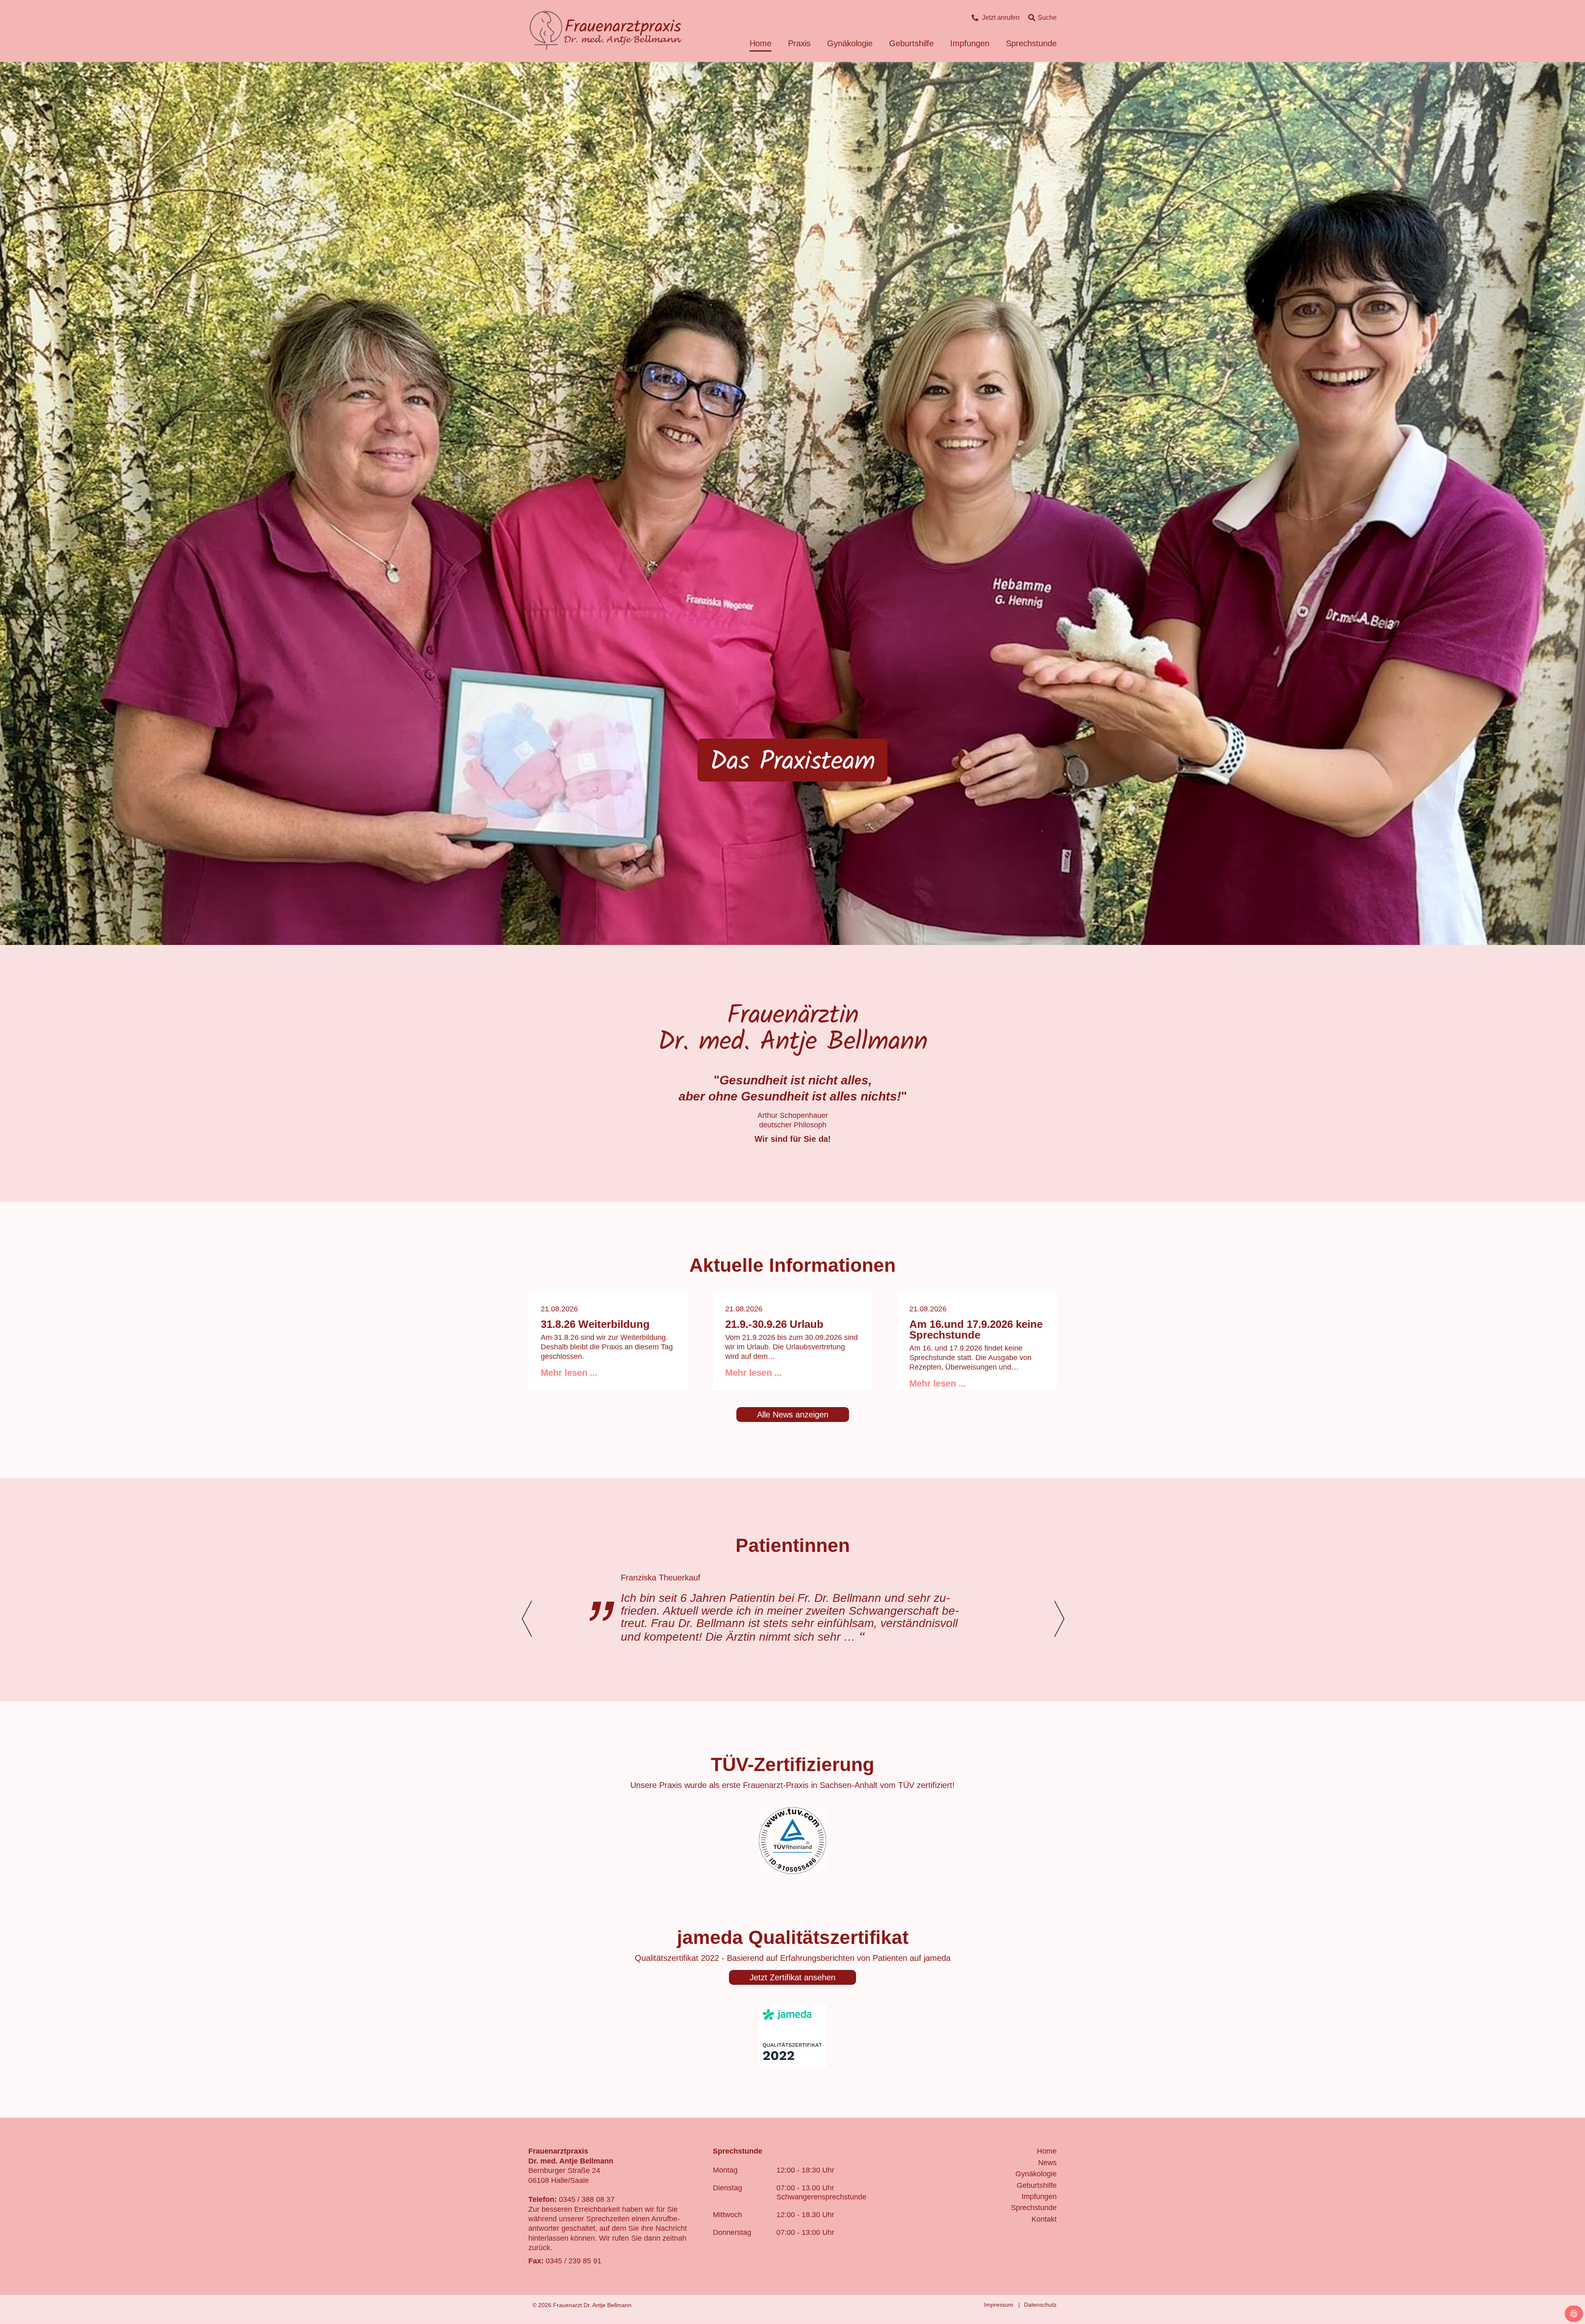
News (1047, 2163)
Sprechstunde (1034, 2208)
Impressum (999, 2305)
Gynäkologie (1036, 2174)
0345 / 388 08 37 (587, 2199)
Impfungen (970, 43)
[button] (1059, 1619)
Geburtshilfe (1037, 2185)
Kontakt (1044, 2219)
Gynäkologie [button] (850, 43)
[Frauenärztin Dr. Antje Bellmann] (606, 31)
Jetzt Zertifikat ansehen (792, 1977)
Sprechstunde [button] (1031, 43)
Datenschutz (1040, 2305)
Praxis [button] (799, 43)
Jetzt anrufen (1001, 18)
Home (761, 43)
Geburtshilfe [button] (911, 43)
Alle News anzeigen (793, 1415)
